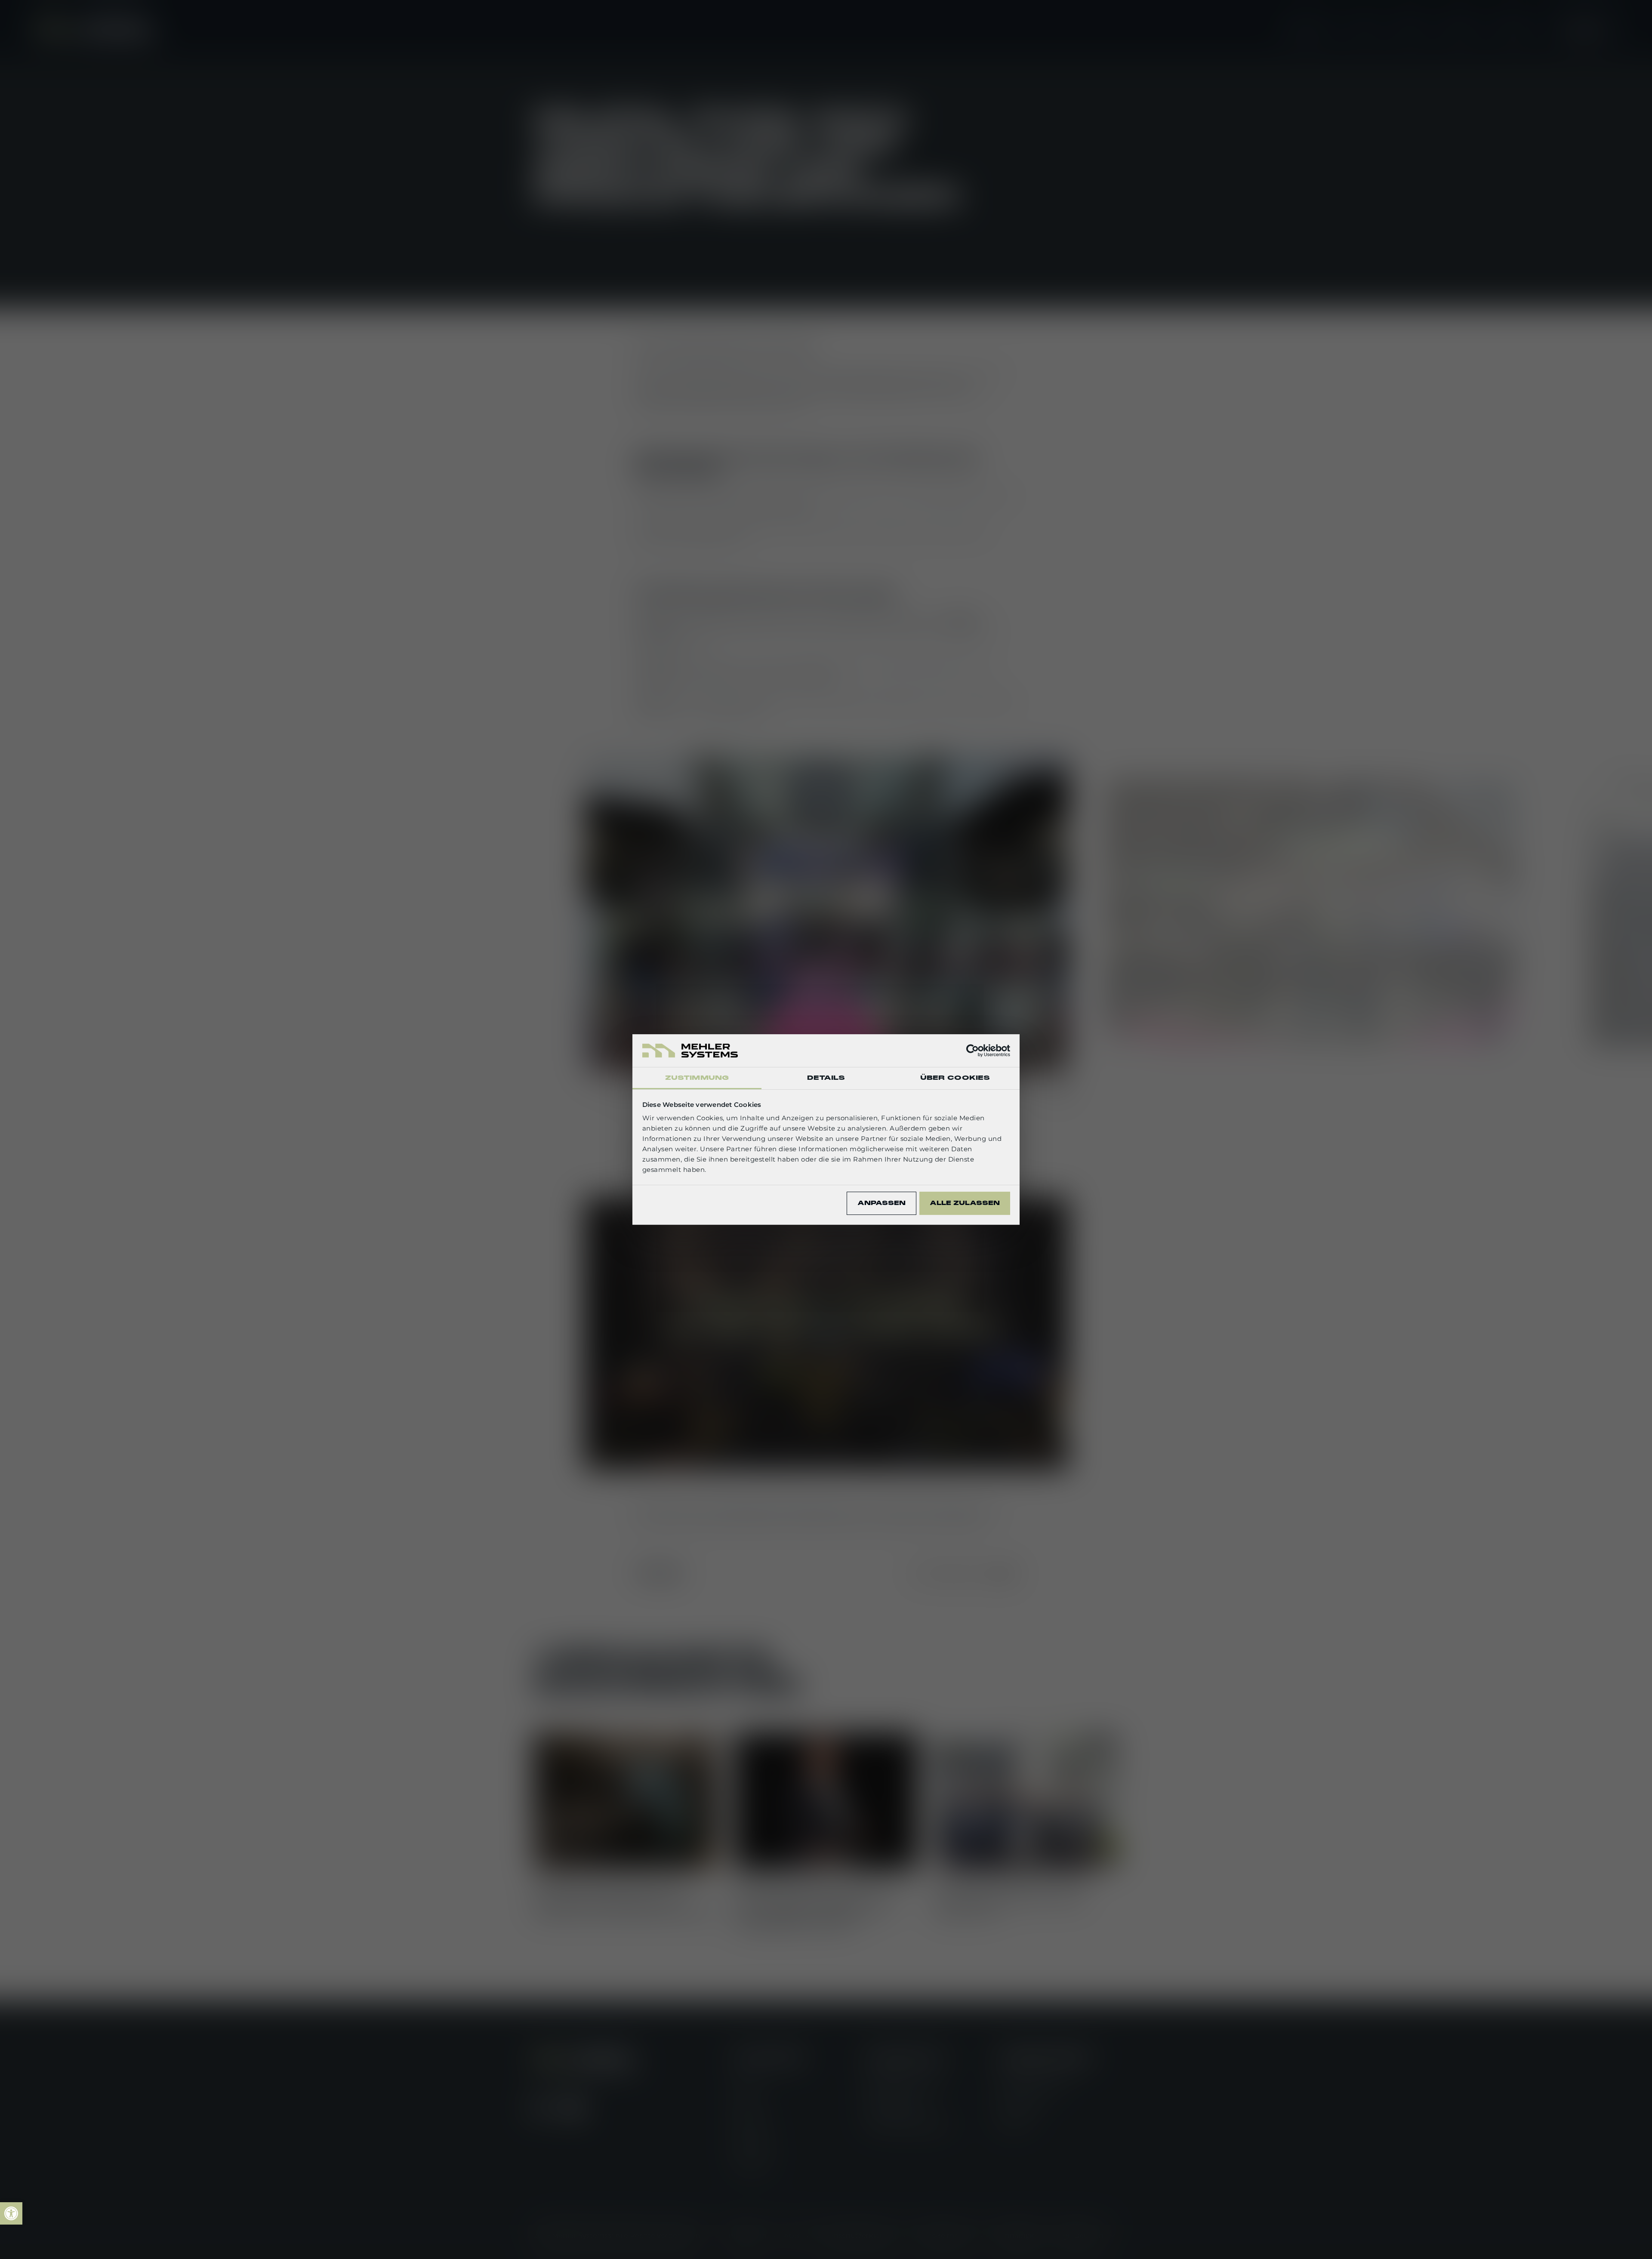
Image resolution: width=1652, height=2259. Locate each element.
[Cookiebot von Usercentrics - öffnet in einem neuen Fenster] (972, 1051)
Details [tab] (826, 1078)
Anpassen (881, 1203)
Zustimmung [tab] (697, 1078)
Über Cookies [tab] (955, 1078)
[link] (11, 2213)
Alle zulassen (965, 1203)
